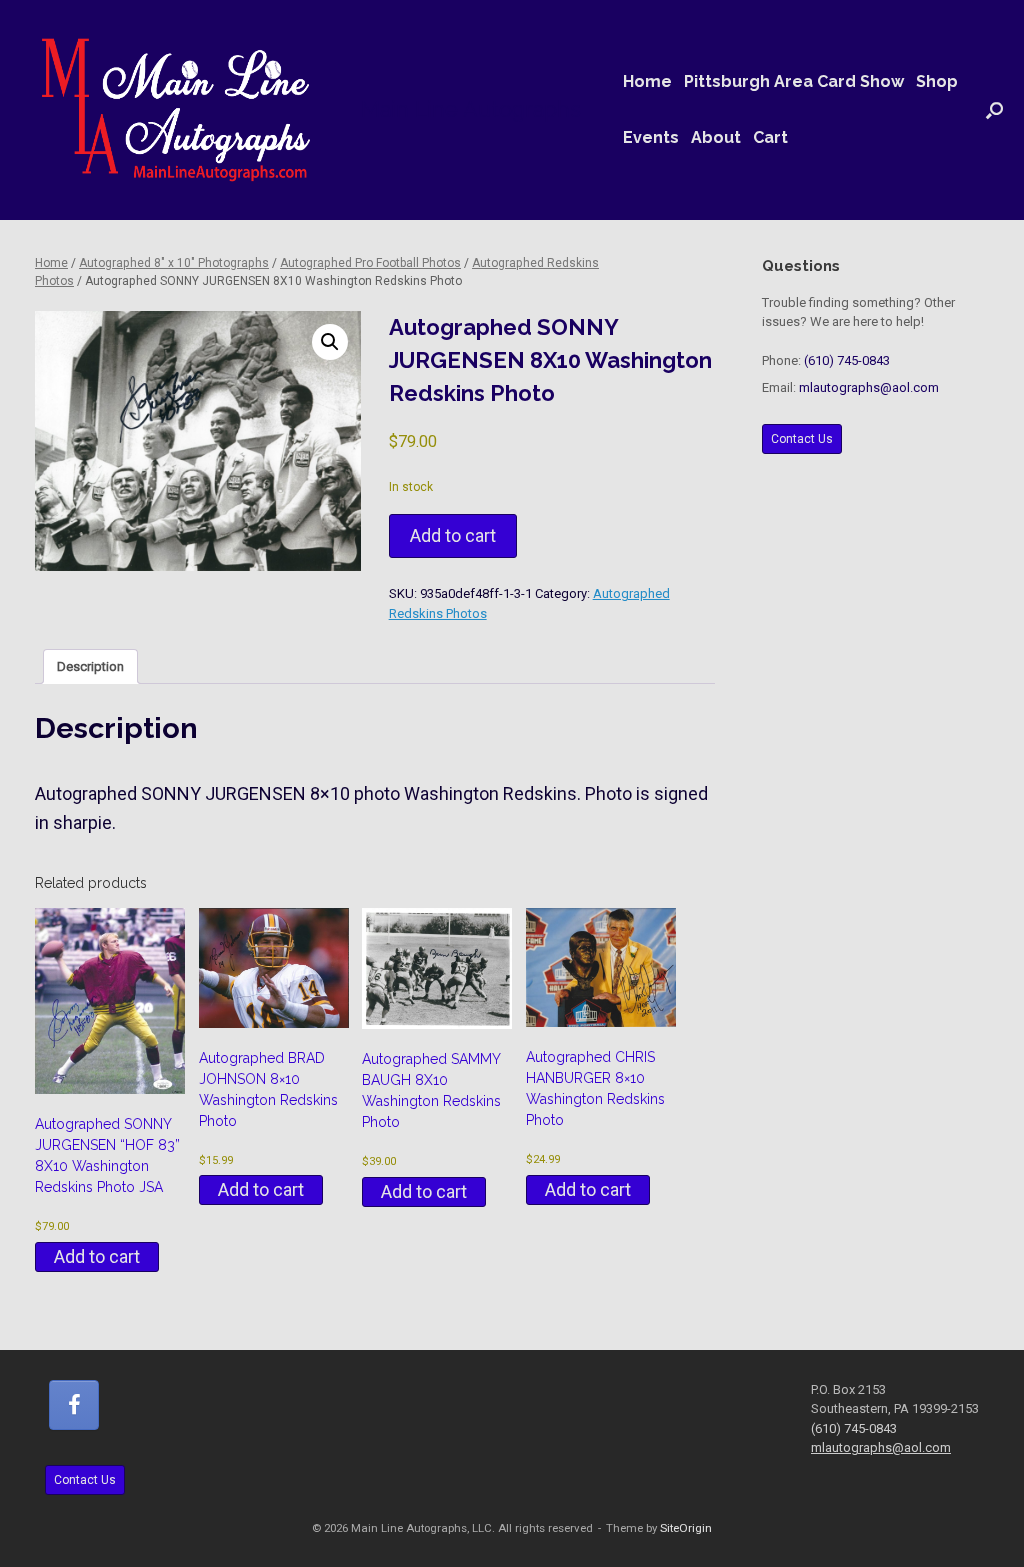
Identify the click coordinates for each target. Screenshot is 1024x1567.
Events (651, 137)
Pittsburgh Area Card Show (794, 81)
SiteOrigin (686, 1528)
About (716, 137)
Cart (770, 137)
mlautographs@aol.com (869, 387)
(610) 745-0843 (847, 360)
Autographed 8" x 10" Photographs (174, 263)
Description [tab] (90, 666)
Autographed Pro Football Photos (370, 263)
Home (647, 81)
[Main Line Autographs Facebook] (74, 1405)
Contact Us (802, 439)
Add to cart (453, 535)
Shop (937, 81)
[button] (994, 110)
